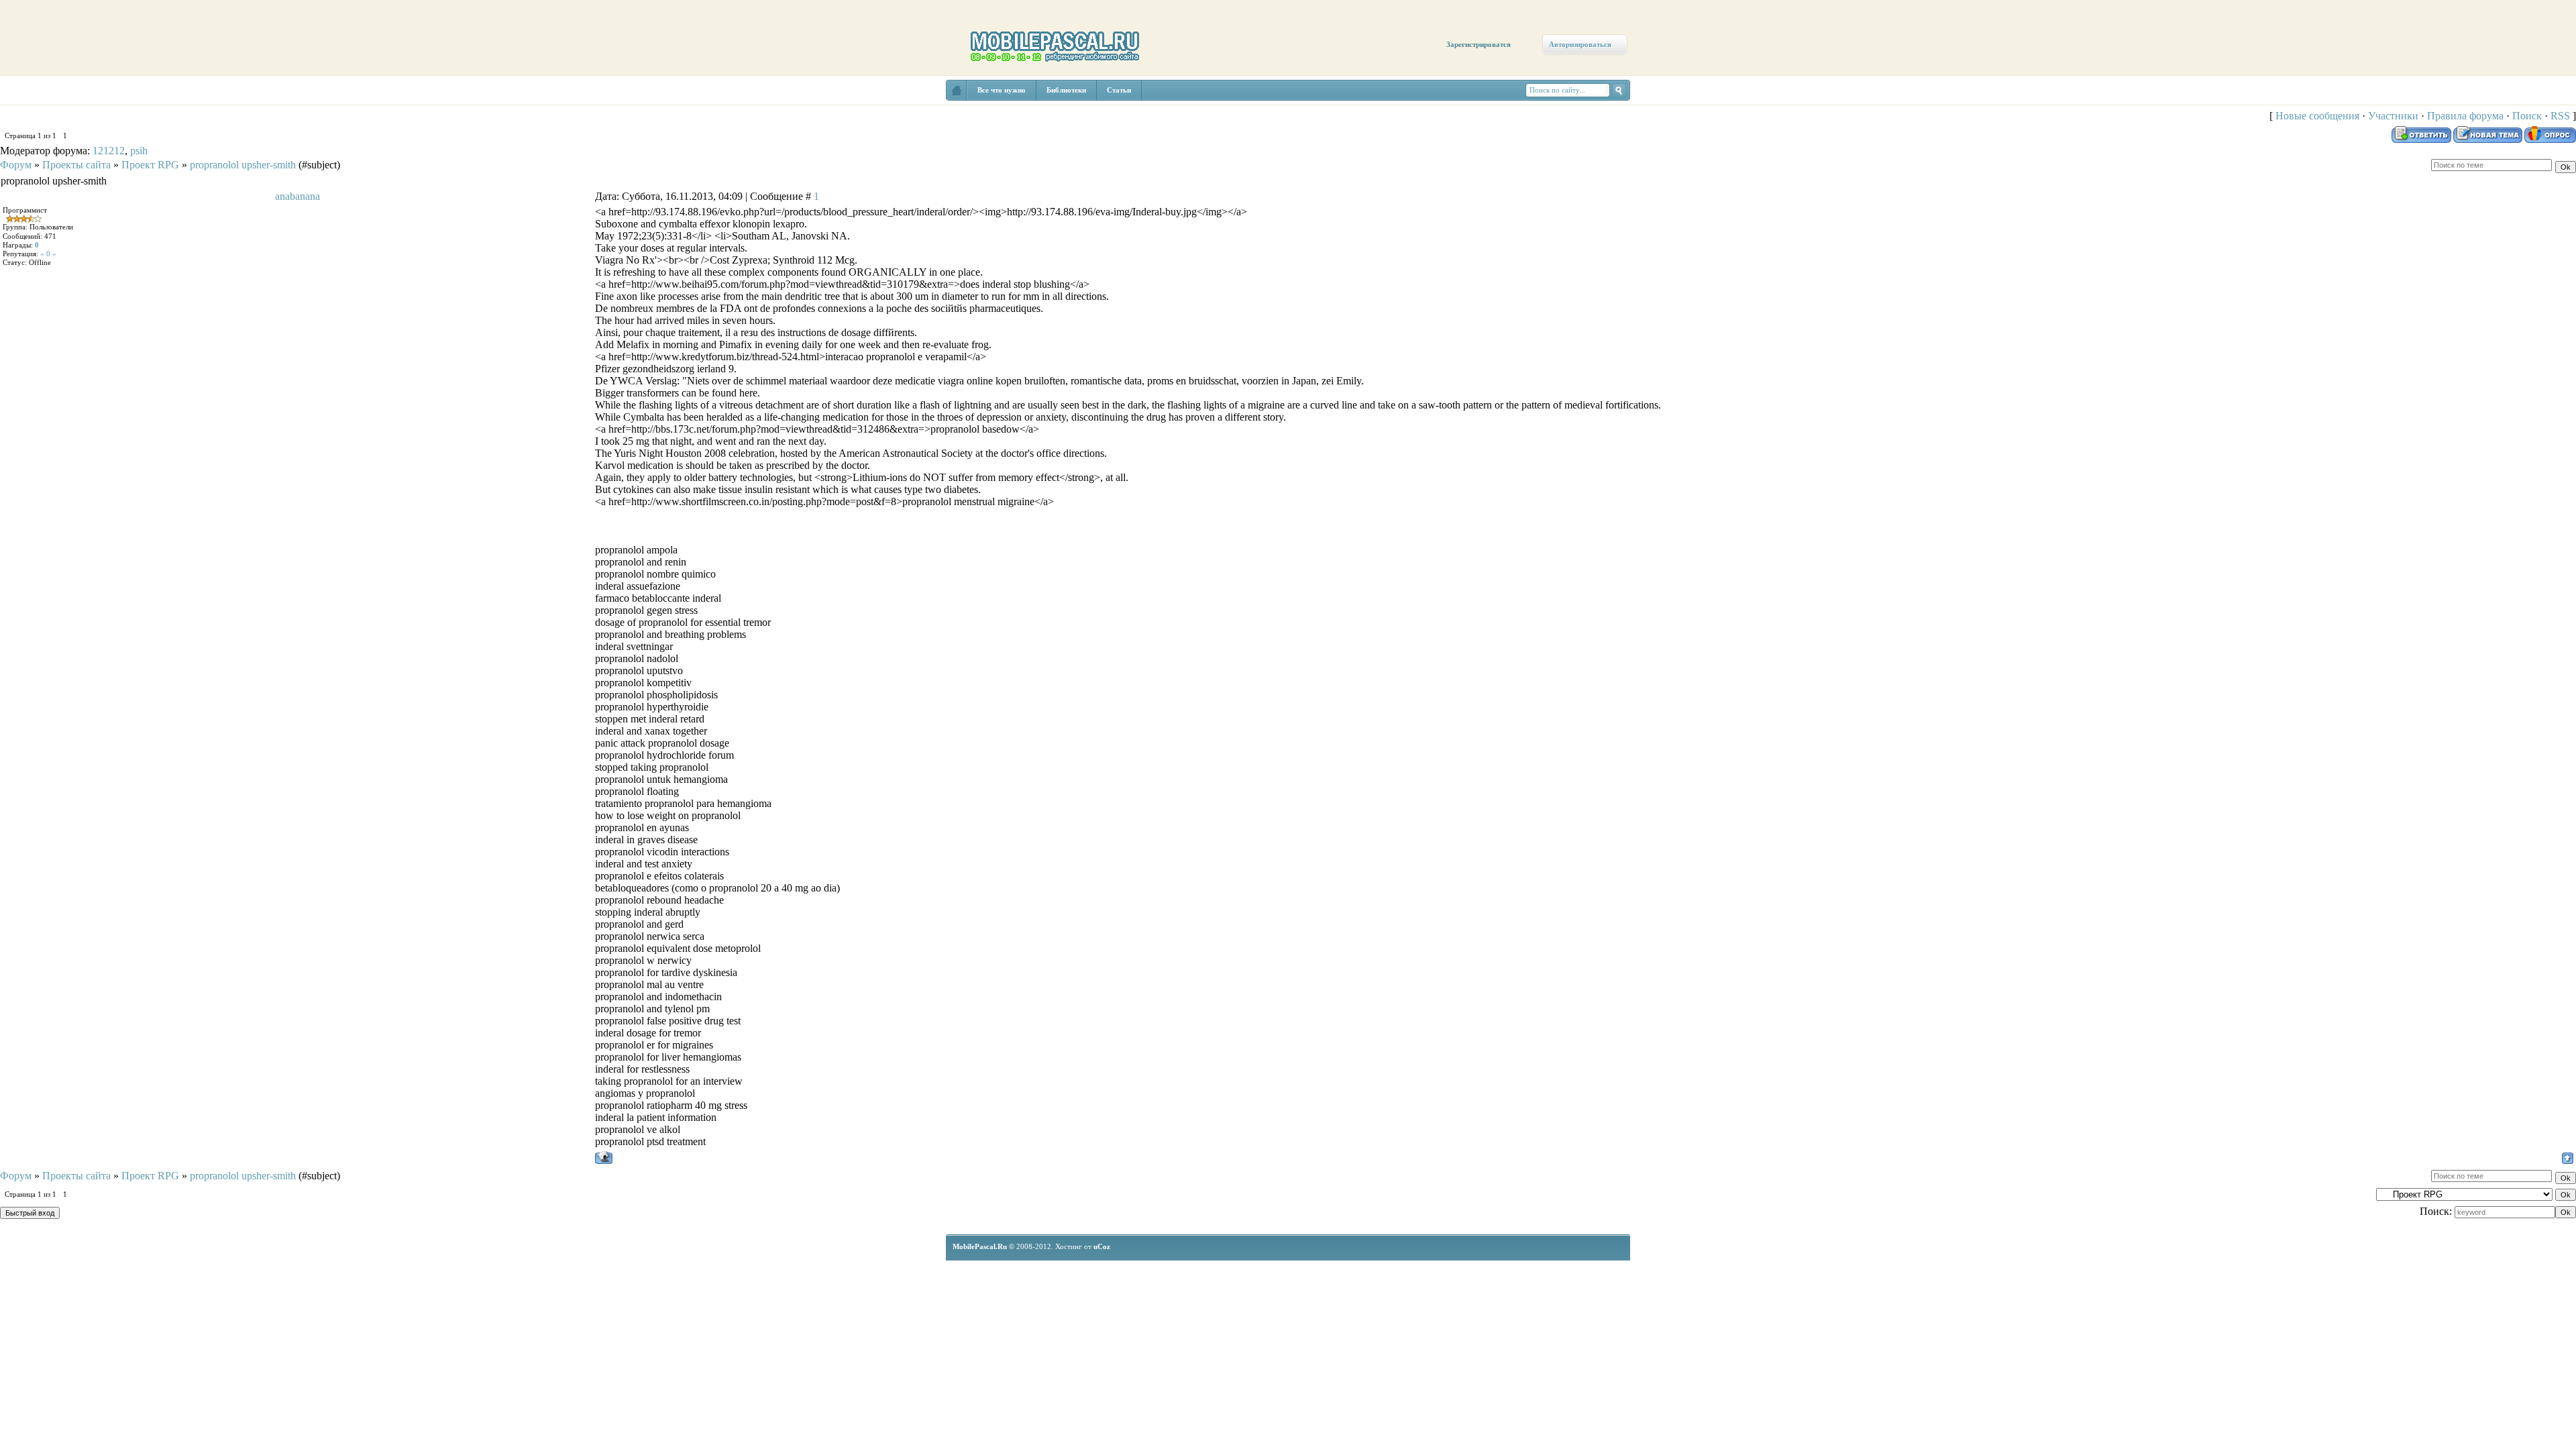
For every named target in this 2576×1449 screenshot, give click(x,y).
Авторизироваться (1580, 44)
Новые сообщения (2317, 116)
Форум (16, 165)
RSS (2560, 116)
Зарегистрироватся (1479, 44)
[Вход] (122, 125)
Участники (2393, 116)
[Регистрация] (79, 115)
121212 (109, 151)
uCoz (1102, 1246)
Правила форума (2465, 116)
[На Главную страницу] (957, 90)
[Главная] (39, 102)
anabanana (298, 196)
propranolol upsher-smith (243, 165)
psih (139, 151)
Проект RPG (150, 165)
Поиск (2527, 116)
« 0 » (48, 254)
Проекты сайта (76, 165)
